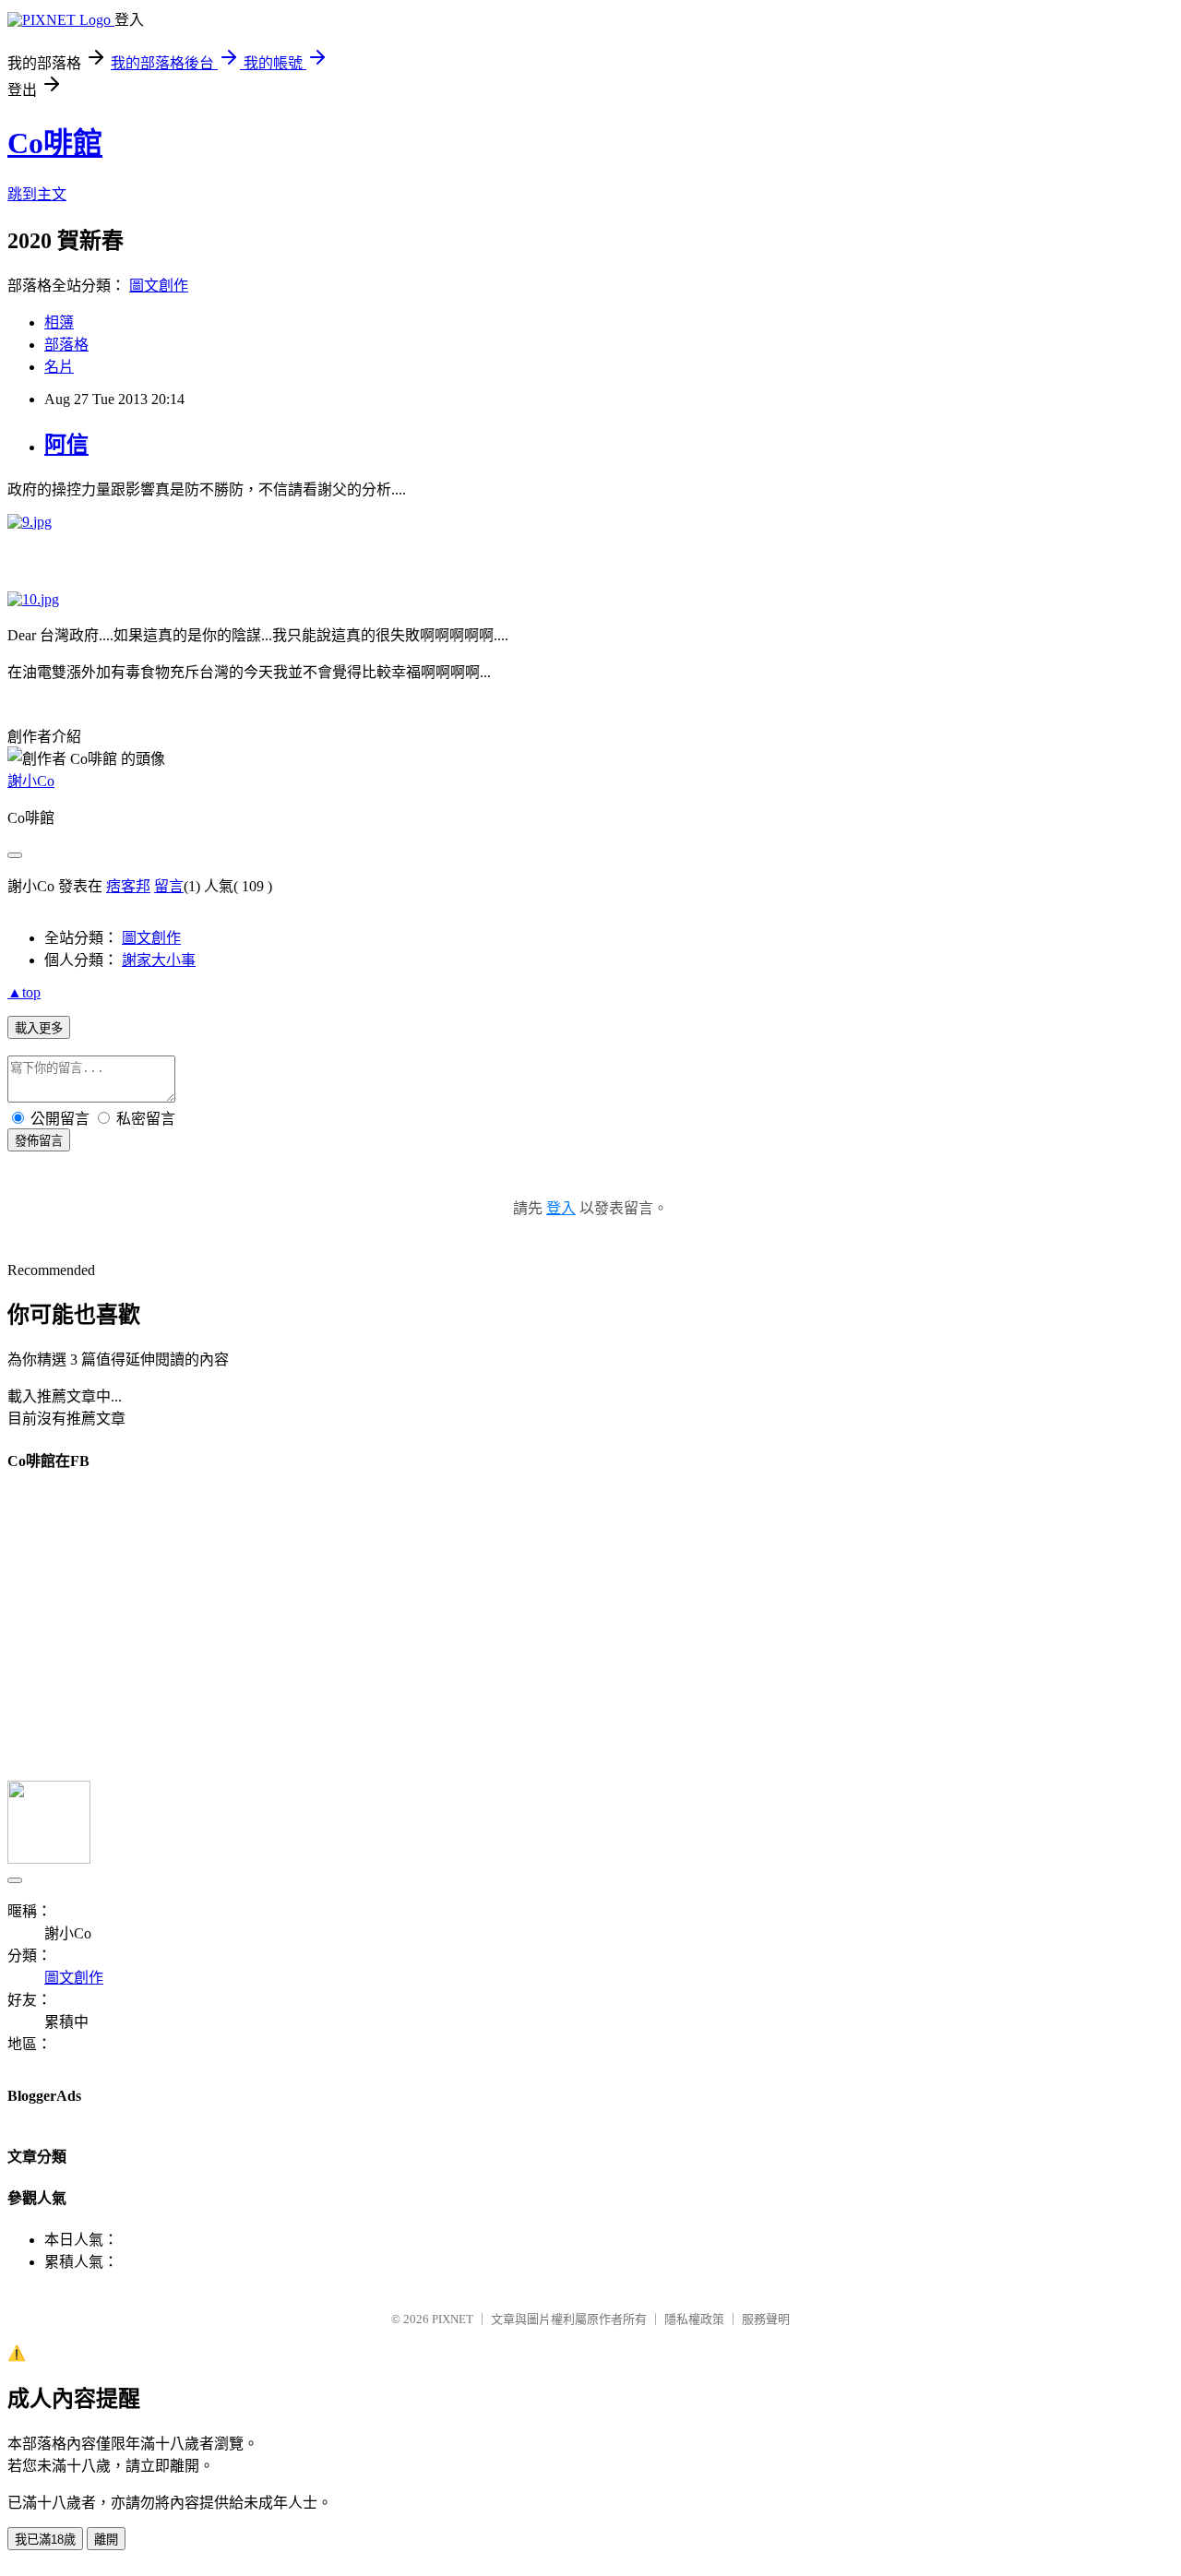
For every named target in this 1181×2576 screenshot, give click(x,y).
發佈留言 (39, 1141)
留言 (169, 886)
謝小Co (31, 781)
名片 (59, 367)
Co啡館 (55, 143)
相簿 (59, 322)
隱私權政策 (694, 2319)
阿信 (66, 445)
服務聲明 (766, 2319)
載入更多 (39, 1028)
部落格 (66, 345)
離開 (106, 2540)
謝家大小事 (159, 960)
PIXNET (453, 2319)
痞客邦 (128, 886)
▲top (24, 992)
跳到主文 (37, 194)
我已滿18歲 (45, 2540)
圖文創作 (159, 286)
